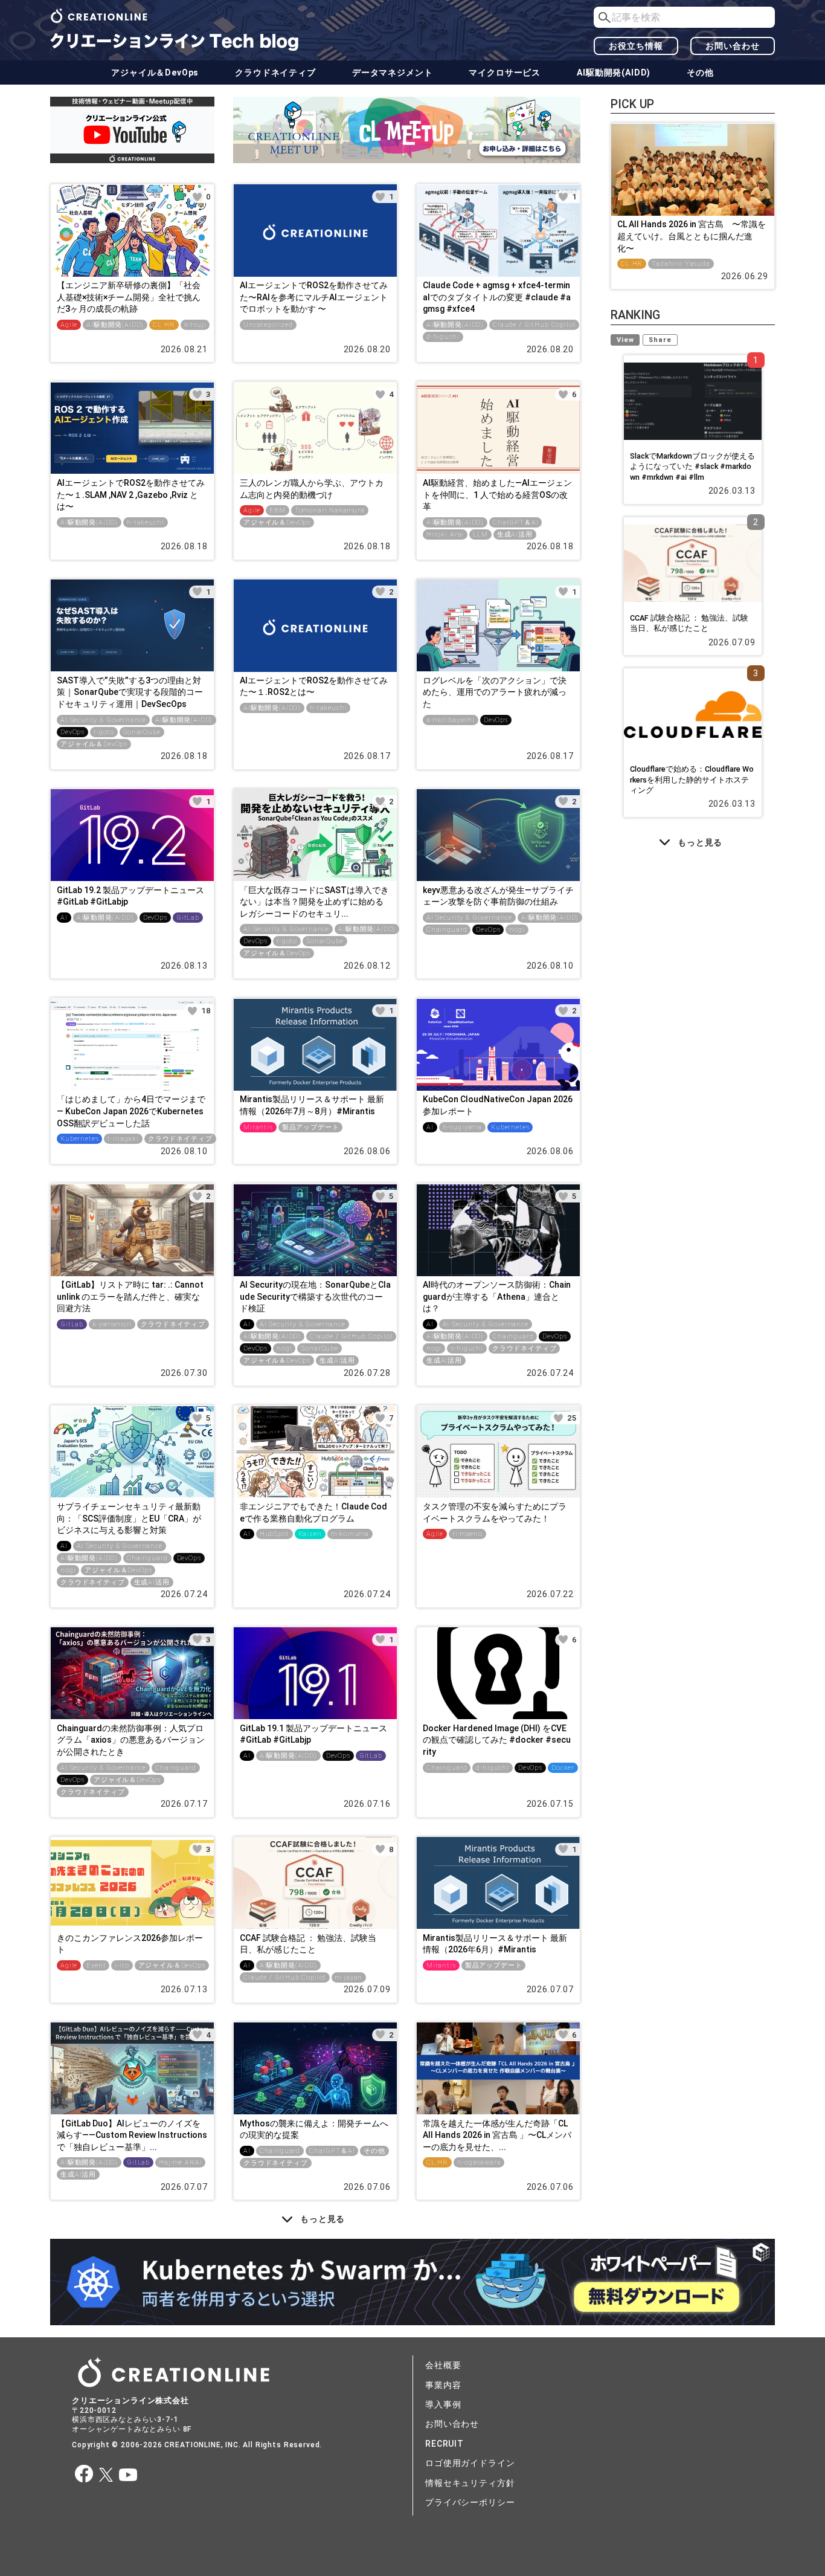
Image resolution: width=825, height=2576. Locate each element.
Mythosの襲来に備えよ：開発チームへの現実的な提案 (314, 2129)
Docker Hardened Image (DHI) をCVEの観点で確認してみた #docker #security (497, 1740)
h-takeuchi (145, 522)
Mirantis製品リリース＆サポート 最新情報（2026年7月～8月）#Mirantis (312, 1105)
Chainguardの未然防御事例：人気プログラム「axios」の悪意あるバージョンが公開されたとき (131, 1740)
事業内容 (443, 2385)
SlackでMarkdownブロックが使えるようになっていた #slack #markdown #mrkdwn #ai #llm (692, 466)
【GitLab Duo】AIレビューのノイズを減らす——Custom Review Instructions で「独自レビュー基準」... (132, 2135)
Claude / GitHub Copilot (534, 325)
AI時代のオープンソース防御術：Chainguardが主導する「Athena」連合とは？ (497, 1296)
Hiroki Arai (445, 534)
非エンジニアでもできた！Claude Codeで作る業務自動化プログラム (313, 1512)
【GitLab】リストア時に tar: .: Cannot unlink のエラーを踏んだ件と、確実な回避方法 (130, 1296)
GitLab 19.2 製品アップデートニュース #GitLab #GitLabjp (130, 896)
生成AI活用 (515, 534)
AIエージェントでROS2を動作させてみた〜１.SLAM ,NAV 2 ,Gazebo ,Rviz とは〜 (131, 495)
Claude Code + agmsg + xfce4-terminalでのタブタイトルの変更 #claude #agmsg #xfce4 (497, 297)
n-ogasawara (479, 2162)
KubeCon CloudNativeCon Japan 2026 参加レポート (498, 1105)
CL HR (164, 325)
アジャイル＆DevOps (155, 73)
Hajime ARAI (180, 2162)
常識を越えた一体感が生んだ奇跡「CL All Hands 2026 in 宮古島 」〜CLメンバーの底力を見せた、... (497, 2135)
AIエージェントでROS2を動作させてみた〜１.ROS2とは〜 (314, 686)
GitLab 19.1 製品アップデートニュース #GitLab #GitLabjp (313, 1734)
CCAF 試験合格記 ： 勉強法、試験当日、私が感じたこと (308, 1944)
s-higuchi (467, 1348)
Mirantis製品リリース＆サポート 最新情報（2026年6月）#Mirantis (495, 1944)
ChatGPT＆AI (515, 522)
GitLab (188, 918)
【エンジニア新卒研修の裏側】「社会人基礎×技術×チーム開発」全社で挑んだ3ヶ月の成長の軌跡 (129, 297)
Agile (69, 325)
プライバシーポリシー (470, 2502)
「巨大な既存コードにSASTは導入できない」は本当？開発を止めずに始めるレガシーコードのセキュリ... (314, 902)
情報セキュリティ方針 (470, 2483)
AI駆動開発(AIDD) (614, 73)
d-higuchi (443, 337)
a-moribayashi (451, 720)
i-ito (122, 1965)
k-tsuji (195, 325)
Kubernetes (79, 1139)
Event (96, 1965)
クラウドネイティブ (275, 73)
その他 (700, 73)
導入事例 (443, 2404)
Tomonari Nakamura (330, 510)
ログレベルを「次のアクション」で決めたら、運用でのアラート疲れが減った (495, 692)
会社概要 (443, 2365)
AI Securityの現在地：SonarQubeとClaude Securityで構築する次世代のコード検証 (315, 1296)
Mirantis (258, 1127)
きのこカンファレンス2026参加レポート (130, 1944)
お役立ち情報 (636, 46)
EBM (278, 510)
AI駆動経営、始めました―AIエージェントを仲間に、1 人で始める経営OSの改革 (497, 495)
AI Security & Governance (103, 720)
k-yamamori (112, 1324)
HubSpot (274, 1534)
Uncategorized (268, 325)
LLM (480, 534)
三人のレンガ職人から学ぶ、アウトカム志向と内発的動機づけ (312, 489)
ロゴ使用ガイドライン (470, 2463)
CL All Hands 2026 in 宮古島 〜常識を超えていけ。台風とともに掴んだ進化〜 (692, 236)
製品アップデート (311, 1127)
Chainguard (447, 930)
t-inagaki (123, 1139)
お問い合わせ (732, 46)
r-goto (104, 732)
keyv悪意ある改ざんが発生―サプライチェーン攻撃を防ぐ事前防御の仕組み (498, 896)
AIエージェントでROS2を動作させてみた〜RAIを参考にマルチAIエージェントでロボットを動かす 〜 (314, 297)
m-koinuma (350, 1534)
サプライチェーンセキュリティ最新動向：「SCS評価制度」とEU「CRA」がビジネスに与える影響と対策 (129, 1518)
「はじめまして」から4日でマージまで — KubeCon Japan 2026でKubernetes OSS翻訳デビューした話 (131, 1111)
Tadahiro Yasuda (681, 264)
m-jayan (349, 1977)
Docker (563, 1768)
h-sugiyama (462, 1127)
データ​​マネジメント (393, 73)
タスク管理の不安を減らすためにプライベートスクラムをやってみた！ (495, 1512)
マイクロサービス (505, 73)
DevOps (72, 732)
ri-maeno (467, 1534)
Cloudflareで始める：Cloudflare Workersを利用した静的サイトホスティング (692, 780)
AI (64, 918)
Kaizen (310, 1534)
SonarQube (142, 732)
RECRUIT (445, 2444)
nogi (517, 930)
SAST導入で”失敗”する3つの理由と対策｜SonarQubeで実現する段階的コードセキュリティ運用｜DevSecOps (130, 692)
